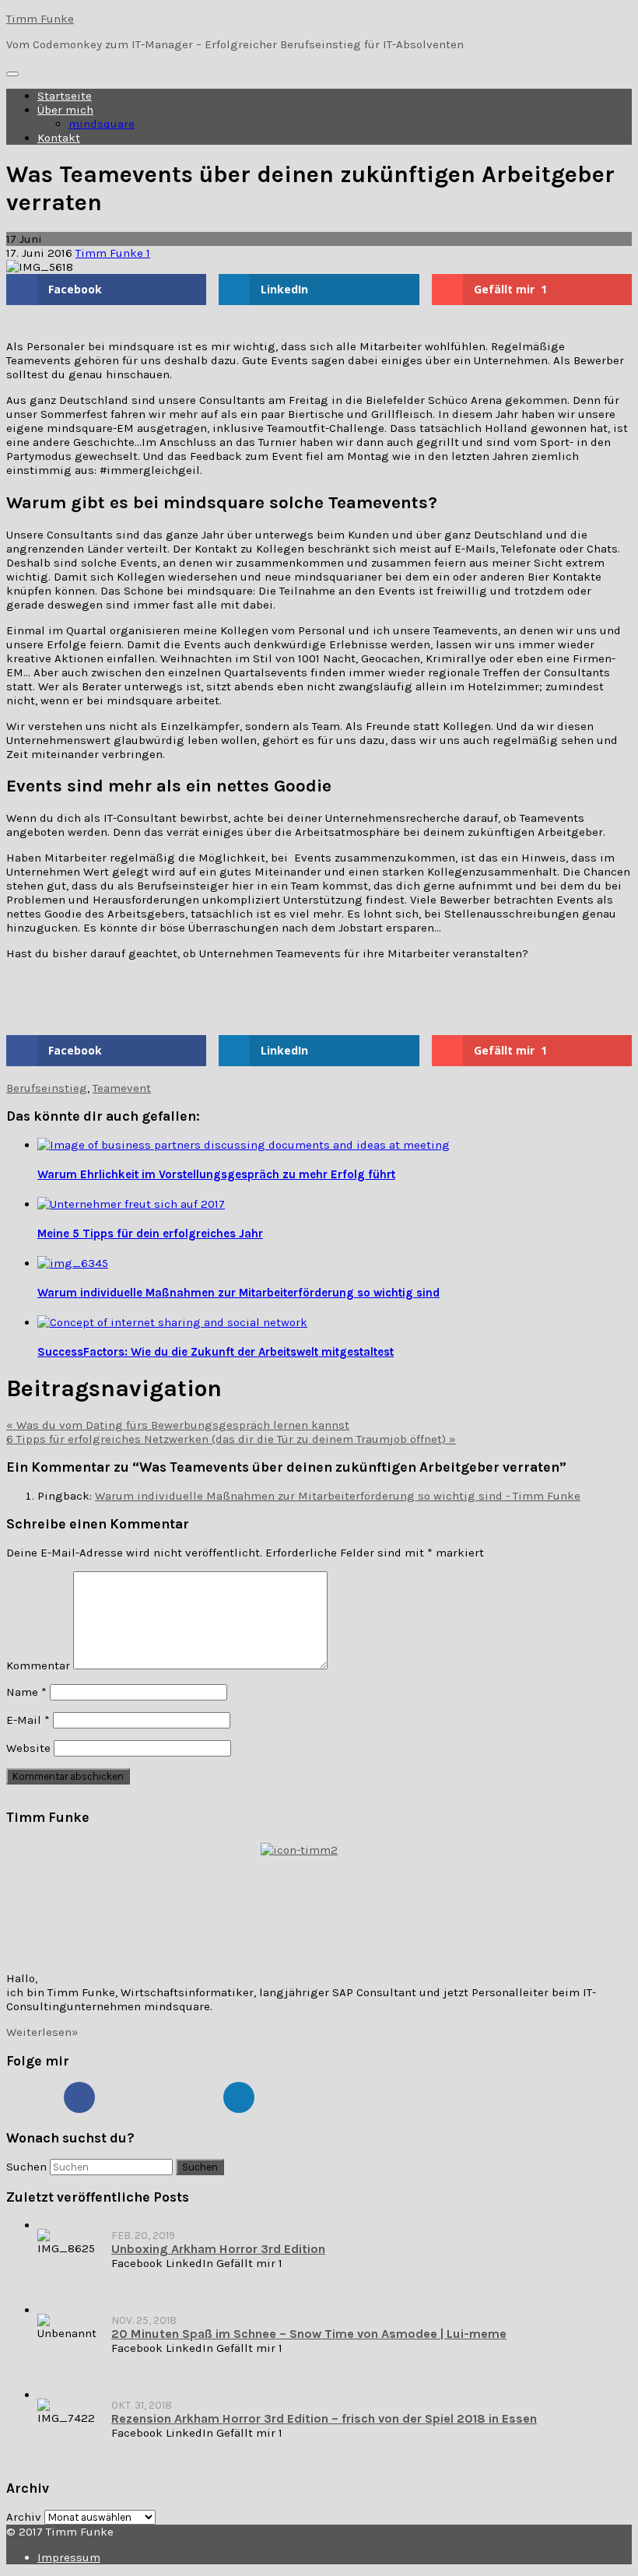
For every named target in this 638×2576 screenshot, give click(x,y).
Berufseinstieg (47, 1088)
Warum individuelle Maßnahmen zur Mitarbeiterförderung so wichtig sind (238, 1293)
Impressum (69, 2557)
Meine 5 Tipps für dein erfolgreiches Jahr (150, 1234)
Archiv (24, 2517)
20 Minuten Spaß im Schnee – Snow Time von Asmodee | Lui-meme (309, 2334)
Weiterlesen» (42, 2032)
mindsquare (102, 124)
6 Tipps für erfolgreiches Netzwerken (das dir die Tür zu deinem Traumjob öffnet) (231, 1439)
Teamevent (122, 1088)
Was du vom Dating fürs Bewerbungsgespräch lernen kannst (178, 1425)
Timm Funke (40, 19)
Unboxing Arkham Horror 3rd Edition (218, 2249)
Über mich (65, 110)
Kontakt (59, 138)
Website (28, 1748)
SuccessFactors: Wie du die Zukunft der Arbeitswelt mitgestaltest (216, 1352)
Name (26, 1692)
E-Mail (28, 1720)
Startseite (65, 96)
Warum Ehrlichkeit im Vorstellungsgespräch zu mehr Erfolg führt (216, 1174)
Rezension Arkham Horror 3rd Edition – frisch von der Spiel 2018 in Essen (324, 2418)
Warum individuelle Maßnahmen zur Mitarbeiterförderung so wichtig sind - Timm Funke (338, 1496)
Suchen (26, 2167)
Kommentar (38, 1665)
